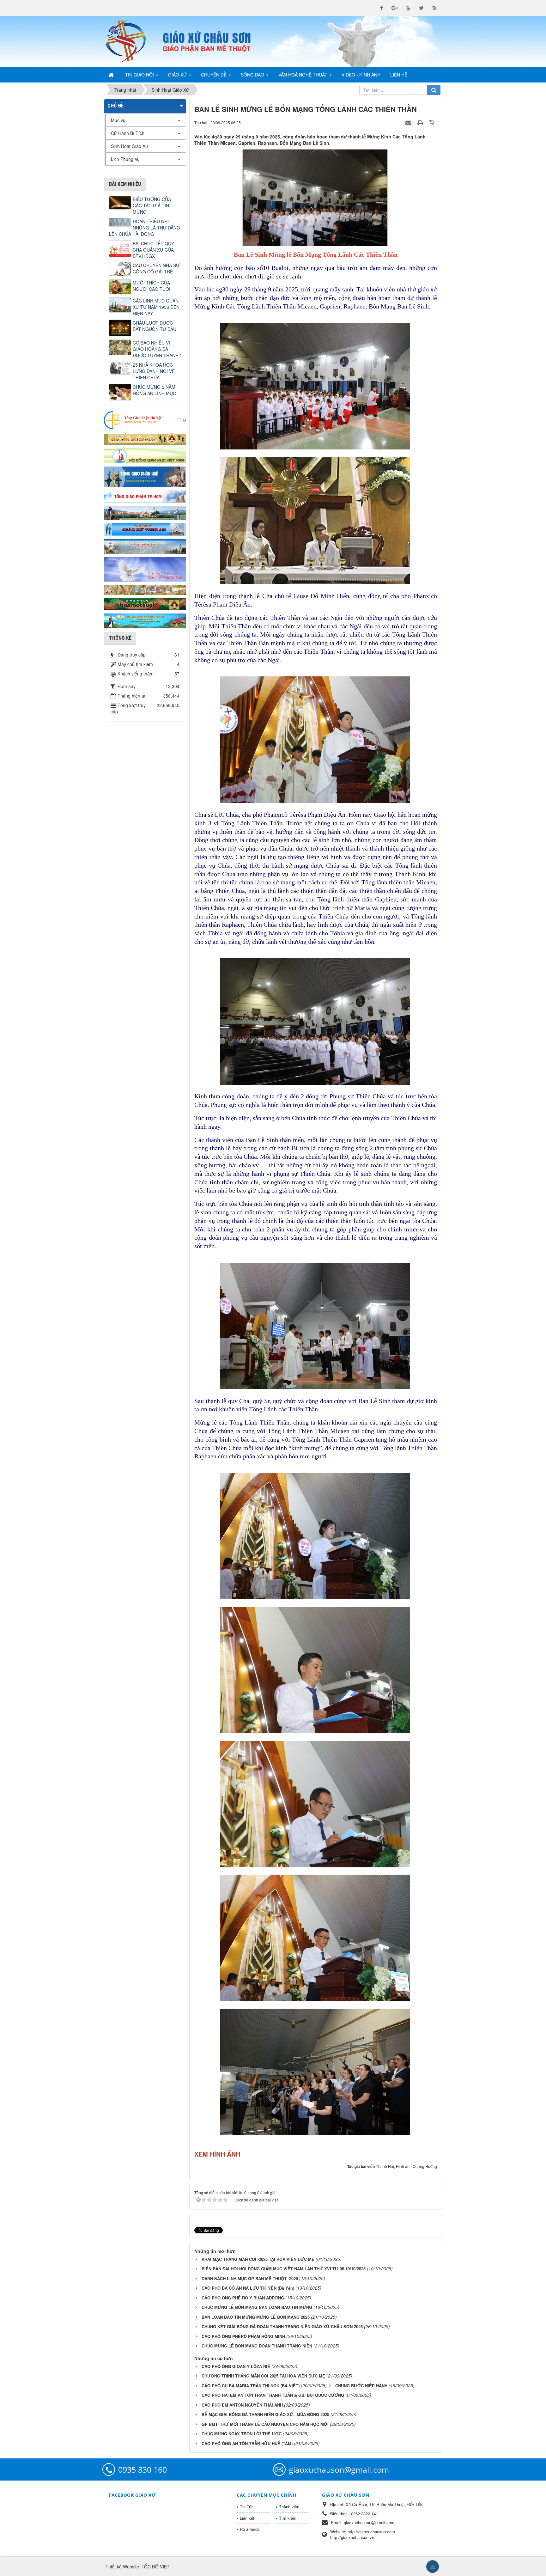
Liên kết (247, 2518)
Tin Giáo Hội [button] (140, 75)
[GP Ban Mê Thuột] (145, 438)
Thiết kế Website (122, 2567)
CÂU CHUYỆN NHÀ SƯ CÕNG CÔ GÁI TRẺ (156, 268)
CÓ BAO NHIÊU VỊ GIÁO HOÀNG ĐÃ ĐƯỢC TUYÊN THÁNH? (157, 349)
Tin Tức (247, 2507)
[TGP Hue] (145, 476)
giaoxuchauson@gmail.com (339, 2469)
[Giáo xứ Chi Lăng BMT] (145, 589)
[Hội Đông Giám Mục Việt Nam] (145, 455)
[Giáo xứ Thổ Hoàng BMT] (145, 546)
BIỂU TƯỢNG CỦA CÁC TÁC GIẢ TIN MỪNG (152, 205)
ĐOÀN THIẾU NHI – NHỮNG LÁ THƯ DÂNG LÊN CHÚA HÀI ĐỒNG (145, 228)
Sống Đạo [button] (253, 75)
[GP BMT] (145, 603)
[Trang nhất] (112, 75)
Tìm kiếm (288, 2518)
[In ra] (421, 122)
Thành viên (289, 2507)
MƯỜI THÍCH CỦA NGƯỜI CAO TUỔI (152, 286)
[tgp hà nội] (145, 420)
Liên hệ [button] (399, 75)
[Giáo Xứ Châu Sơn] (131, 41)
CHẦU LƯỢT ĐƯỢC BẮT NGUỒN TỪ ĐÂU (155, 326)
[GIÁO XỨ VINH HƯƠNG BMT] (145, 512)
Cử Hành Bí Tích (128, 133)
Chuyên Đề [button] (214, 75)
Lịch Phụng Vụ (125, 159)
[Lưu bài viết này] (432, 122)
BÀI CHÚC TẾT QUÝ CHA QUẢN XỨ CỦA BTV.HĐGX (153, 250)
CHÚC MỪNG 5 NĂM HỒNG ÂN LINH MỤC (154, 390)
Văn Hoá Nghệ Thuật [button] (303, 75)
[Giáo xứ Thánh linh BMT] (145, 569)
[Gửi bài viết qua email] (409, 122)
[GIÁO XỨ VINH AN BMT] (145, 529)
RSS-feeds (250, 2529)
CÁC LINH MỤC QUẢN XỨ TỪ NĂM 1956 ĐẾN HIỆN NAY (156, 307)
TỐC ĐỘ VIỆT (156, 2567)
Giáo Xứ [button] (178, 75)
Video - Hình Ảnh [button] (361, 75)
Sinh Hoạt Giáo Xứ (130, 146)
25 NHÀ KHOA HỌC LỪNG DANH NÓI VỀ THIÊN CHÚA (154, 371)
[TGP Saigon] (145, 496)
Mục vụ (118, 120)
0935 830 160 (143, 2469)
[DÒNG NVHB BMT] (145, 620)
